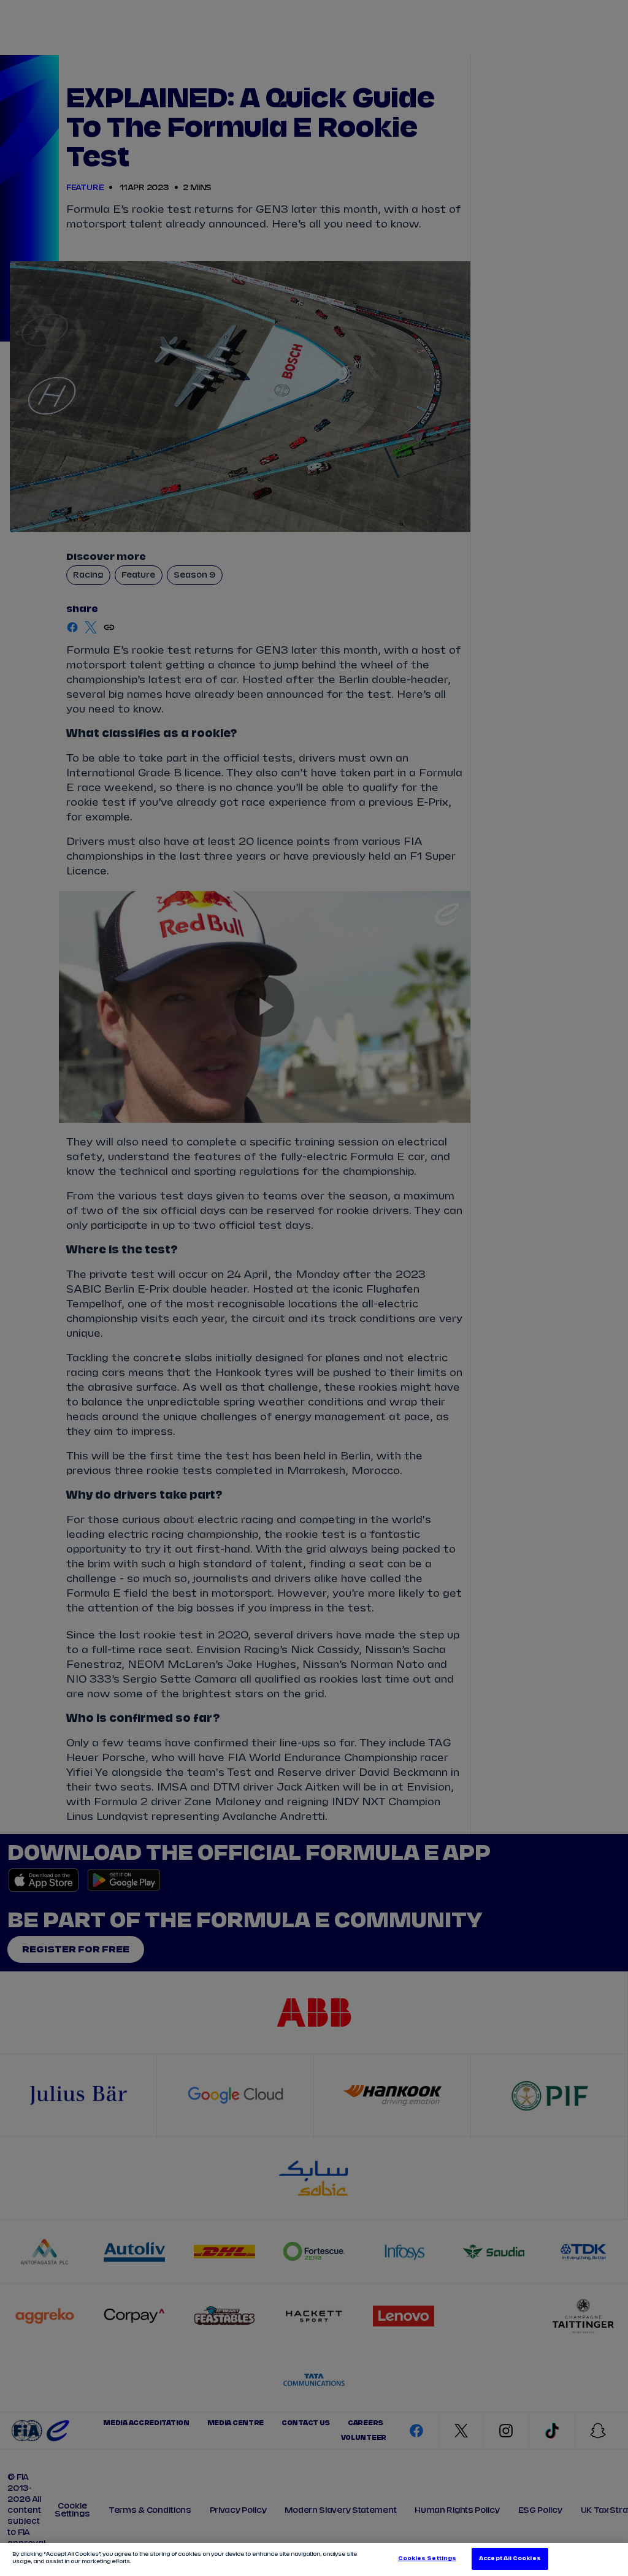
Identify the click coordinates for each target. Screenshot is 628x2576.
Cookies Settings (427, 2559)
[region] (314, 2559)
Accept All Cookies (510, 2559)
